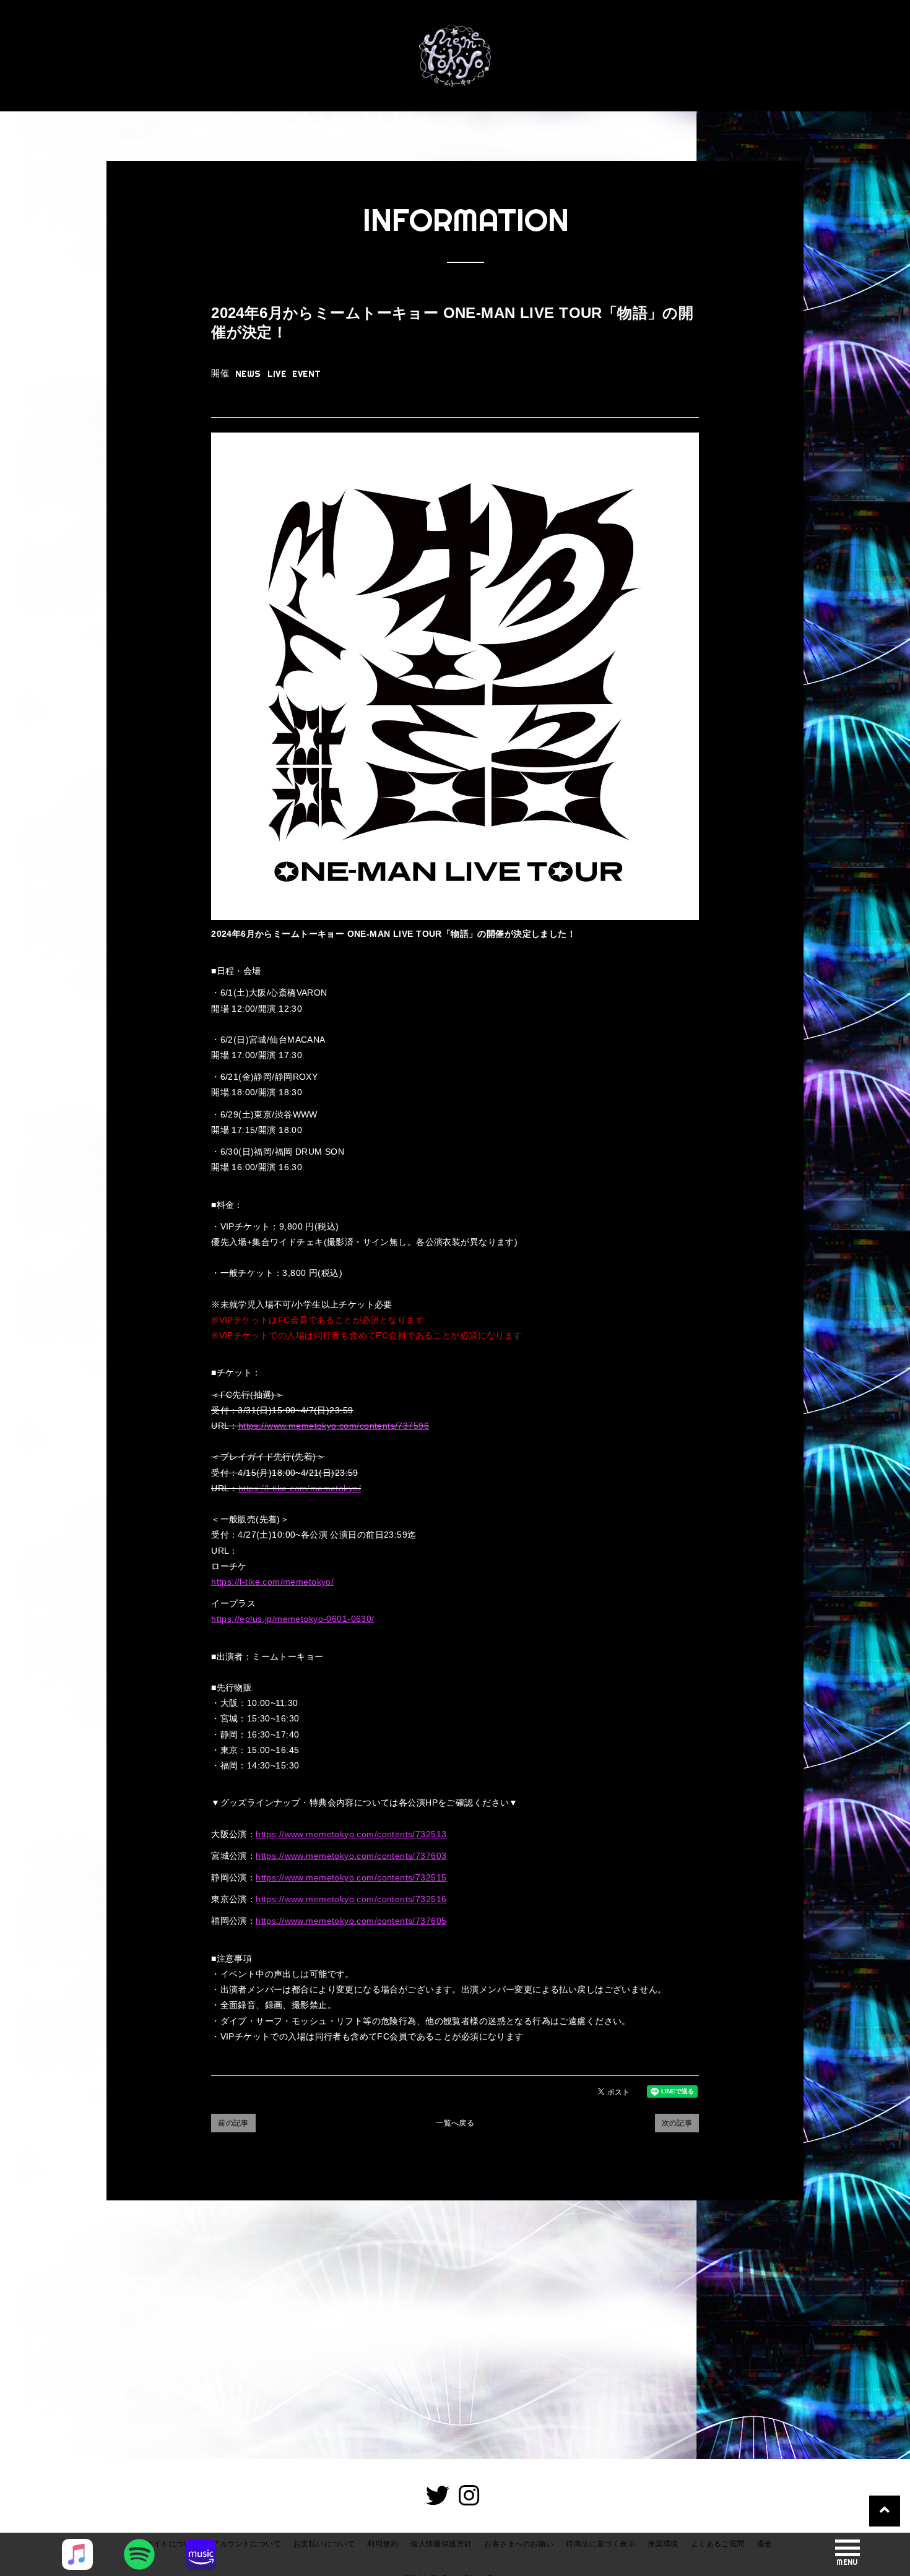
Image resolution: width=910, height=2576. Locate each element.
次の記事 (677, 2123)
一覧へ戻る (455, 2123)
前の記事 (233, 2123)
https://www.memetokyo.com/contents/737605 (351, 1921)
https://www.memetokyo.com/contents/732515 (351, 1877)
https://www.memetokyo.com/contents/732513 (351, 1834)
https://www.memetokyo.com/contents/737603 (351, 1856)
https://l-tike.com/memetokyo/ (300, 1488)
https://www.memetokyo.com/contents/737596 (334, 1426)
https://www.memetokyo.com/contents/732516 (351, 1899)
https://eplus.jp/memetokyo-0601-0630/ (293, 1619)
